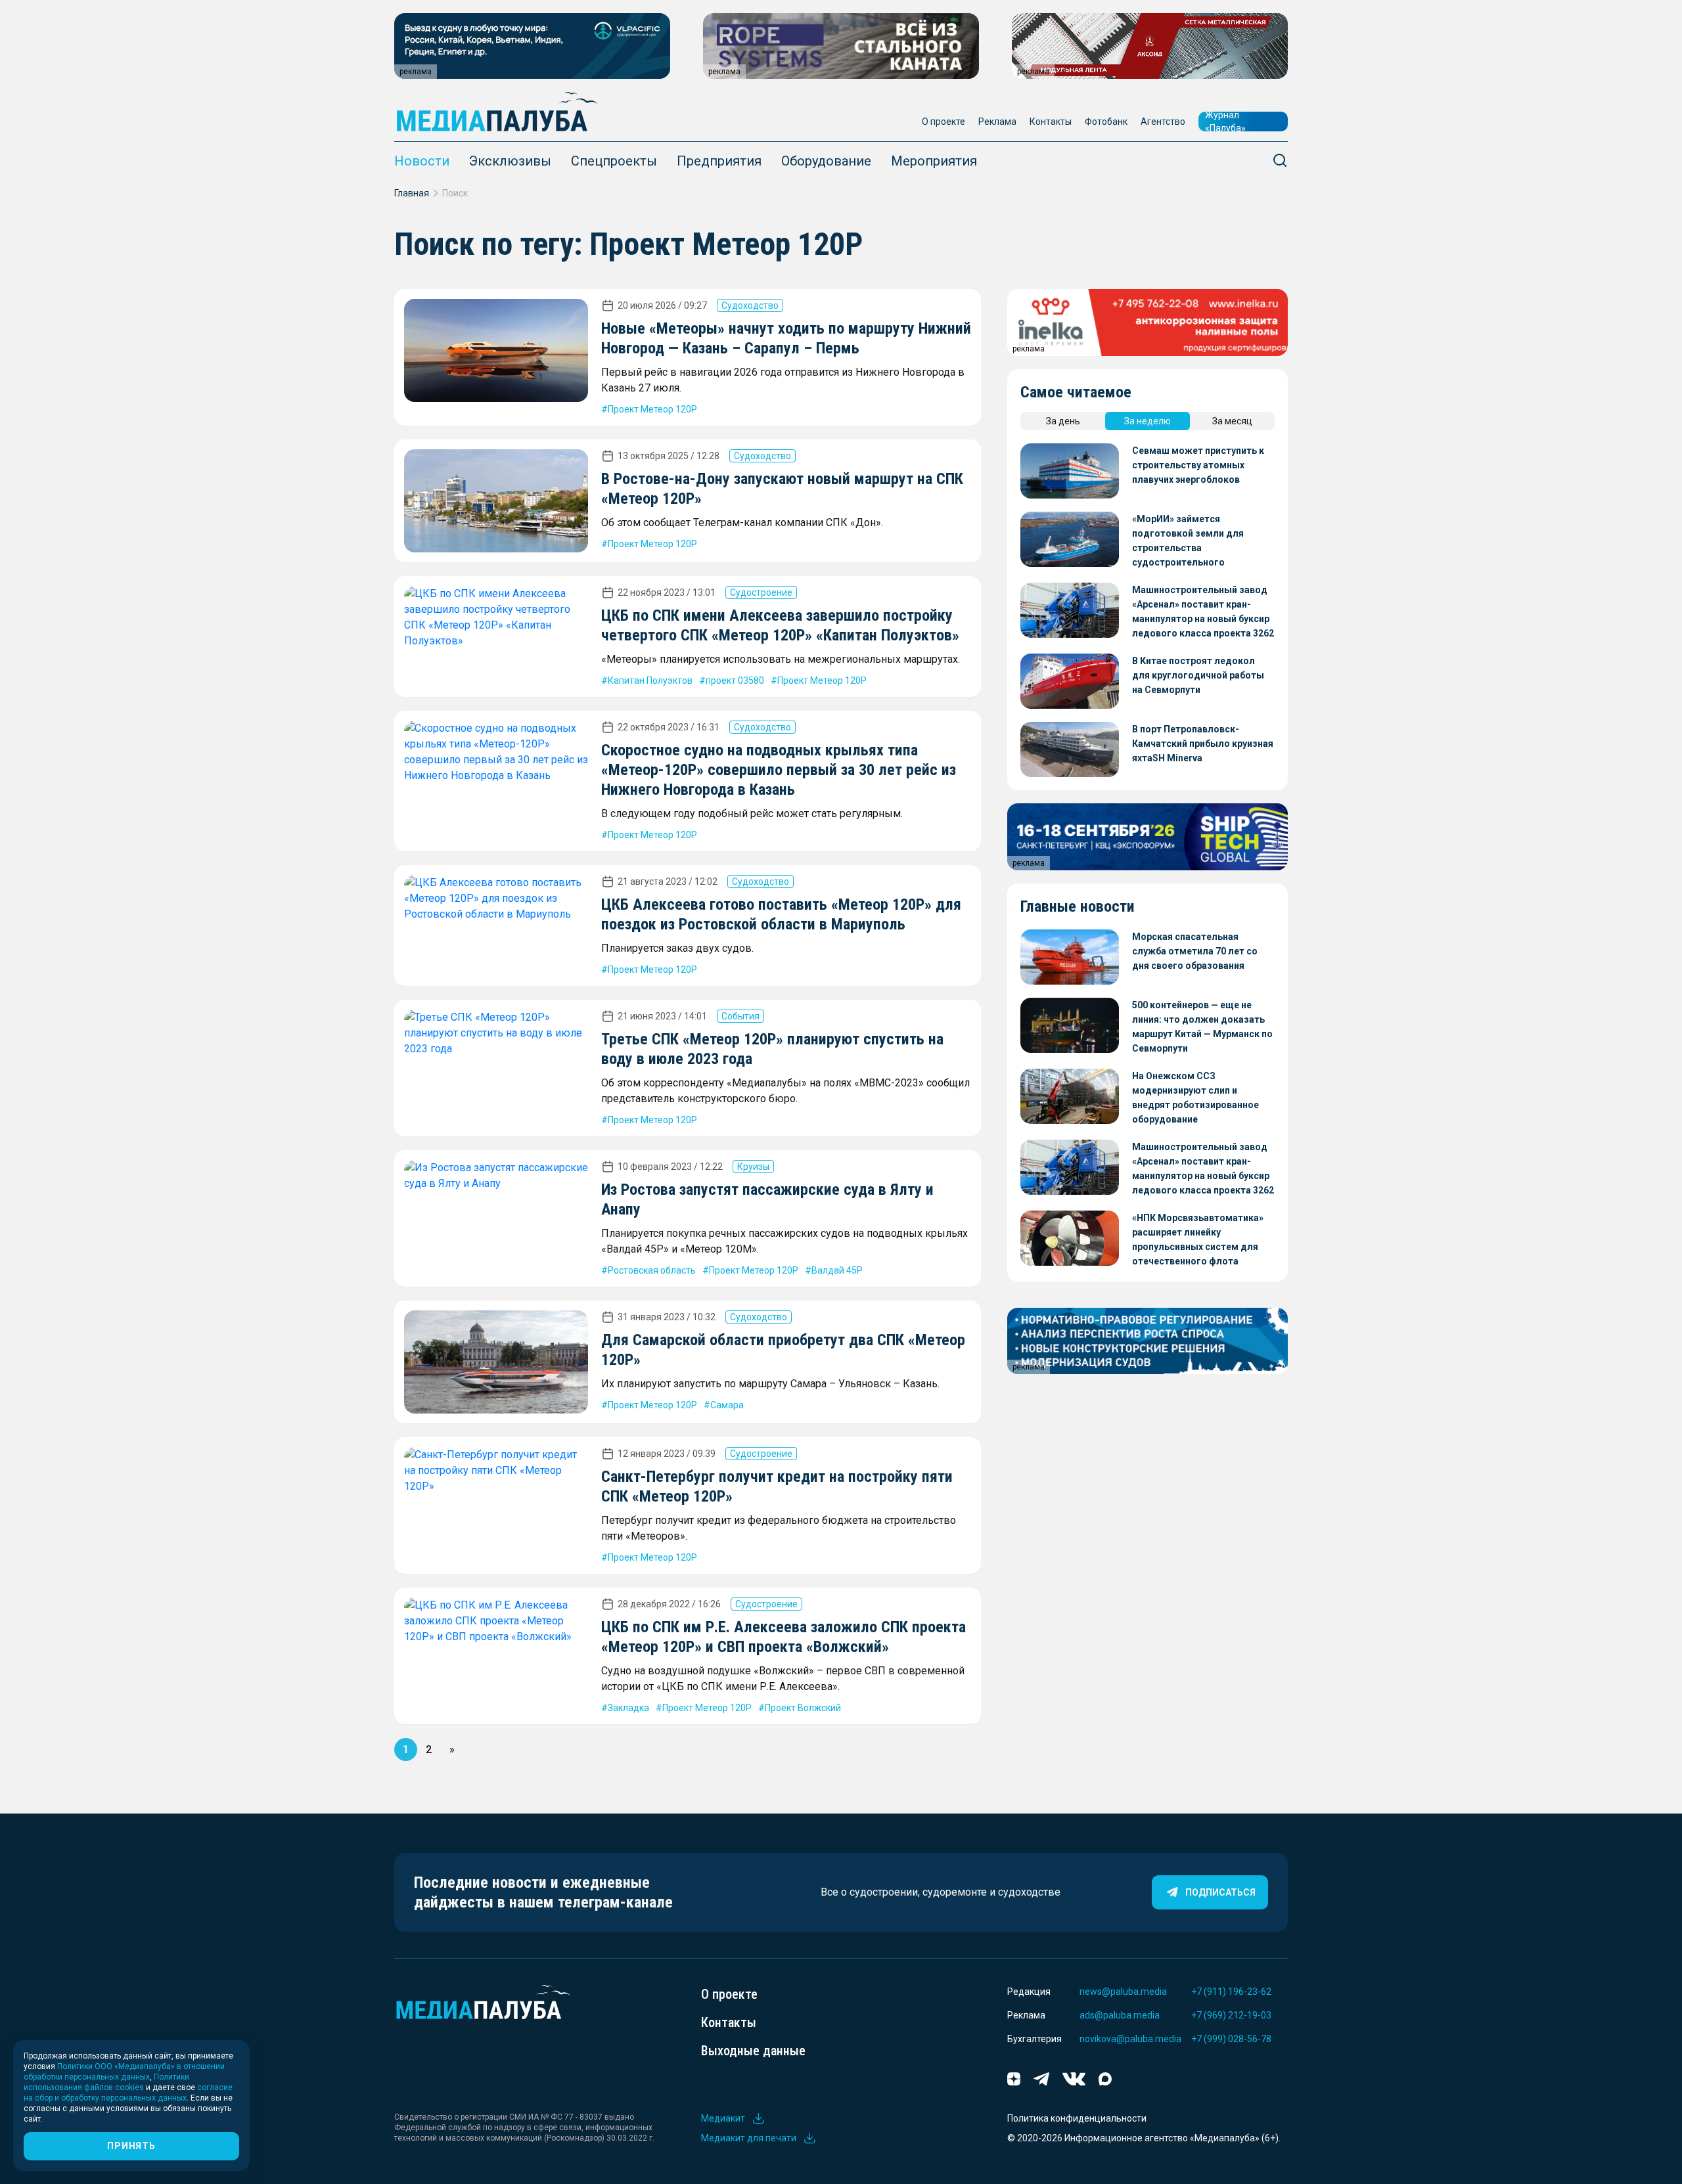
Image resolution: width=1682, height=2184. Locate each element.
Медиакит (723, 2118)
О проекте (943, 122)
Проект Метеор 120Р (652, 409)
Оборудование (826, 161)
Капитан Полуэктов (650, 680)
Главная (412, 193)
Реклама (997, 122)
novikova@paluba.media (1130, 2039)
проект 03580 (735, 680)
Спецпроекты (614, 161)
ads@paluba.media (1120, 2015)
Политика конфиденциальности (1077, 2118)
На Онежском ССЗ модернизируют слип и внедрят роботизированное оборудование (1195, 1098)
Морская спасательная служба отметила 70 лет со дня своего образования (1195, 951)
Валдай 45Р (837, 1270)
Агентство (1163, 122)
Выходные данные (753, 2051)
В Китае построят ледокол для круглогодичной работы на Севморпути (1198, 675)
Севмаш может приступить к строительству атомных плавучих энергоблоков (1198, 465)
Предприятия (719, 161)
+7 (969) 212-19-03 (1231, 2015)
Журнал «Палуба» (1225, 122)
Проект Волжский (803, 1708)
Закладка (628, 1708)
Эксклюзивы (510, 161)
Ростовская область (652, 1270)
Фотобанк (1106, 122)
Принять (131, 2146)
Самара (727, 1405)
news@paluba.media (1123, 1992)
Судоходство (750, 305)
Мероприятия (934, 161)
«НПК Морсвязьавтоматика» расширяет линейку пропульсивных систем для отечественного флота (1198, 1239)
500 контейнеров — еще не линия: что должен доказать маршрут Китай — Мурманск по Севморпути (1202, 1027)
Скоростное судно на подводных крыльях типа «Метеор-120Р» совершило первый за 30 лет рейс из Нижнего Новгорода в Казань (779, 770)
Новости (422, 161)
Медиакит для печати (749, 2138)
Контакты (1051, 122)
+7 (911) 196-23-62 (1231, 1992)
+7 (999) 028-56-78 (1231, 2039)
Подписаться (1220, 1892)
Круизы (753, 1167)
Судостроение (761, 592)
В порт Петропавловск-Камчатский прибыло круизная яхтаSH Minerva (1203, 744)
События (740, 1016)
